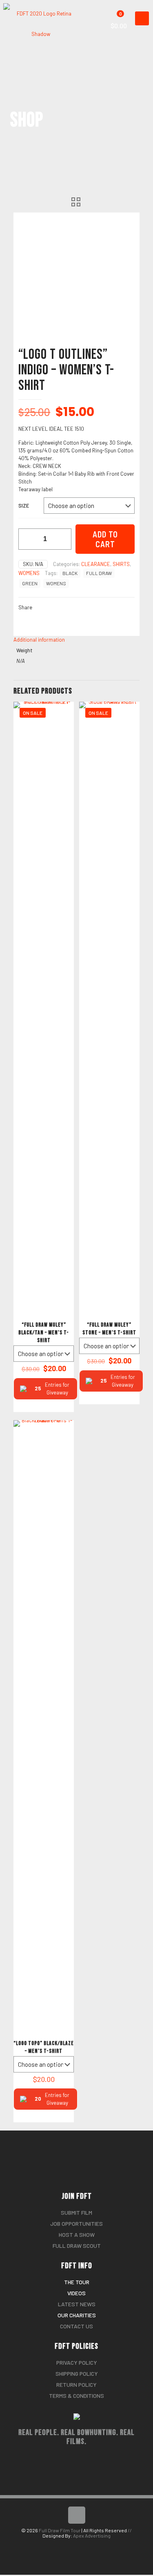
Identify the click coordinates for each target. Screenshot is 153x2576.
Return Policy (76, 2385)
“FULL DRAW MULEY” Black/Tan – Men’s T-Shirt (44, 1333)
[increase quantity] (62, 539)
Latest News (77, 2304)
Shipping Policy (77, 2373)
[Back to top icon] (77, 2515)
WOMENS (29, 573)
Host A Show (77, 2235)
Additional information (39, 640)
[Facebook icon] (72, 2546)
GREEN (30, 583)
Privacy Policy (77, 2362)
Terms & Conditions (76, 2396)
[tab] (76, 640)
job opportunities (76, 2224)
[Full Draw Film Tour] (44, 10)
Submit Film (76, 2212)
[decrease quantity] (28, 539)
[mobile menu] (142, 18)
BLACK (70, 573)
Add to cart (105, 539)
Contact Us (76, 2326)
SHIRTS (121, 564)
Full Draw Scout (77, 2246)
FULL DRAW (99, 573)
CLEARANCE (96, 564)
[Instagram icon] (81, 2546)
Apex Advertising (92, 2536)
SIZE (24, 506)
